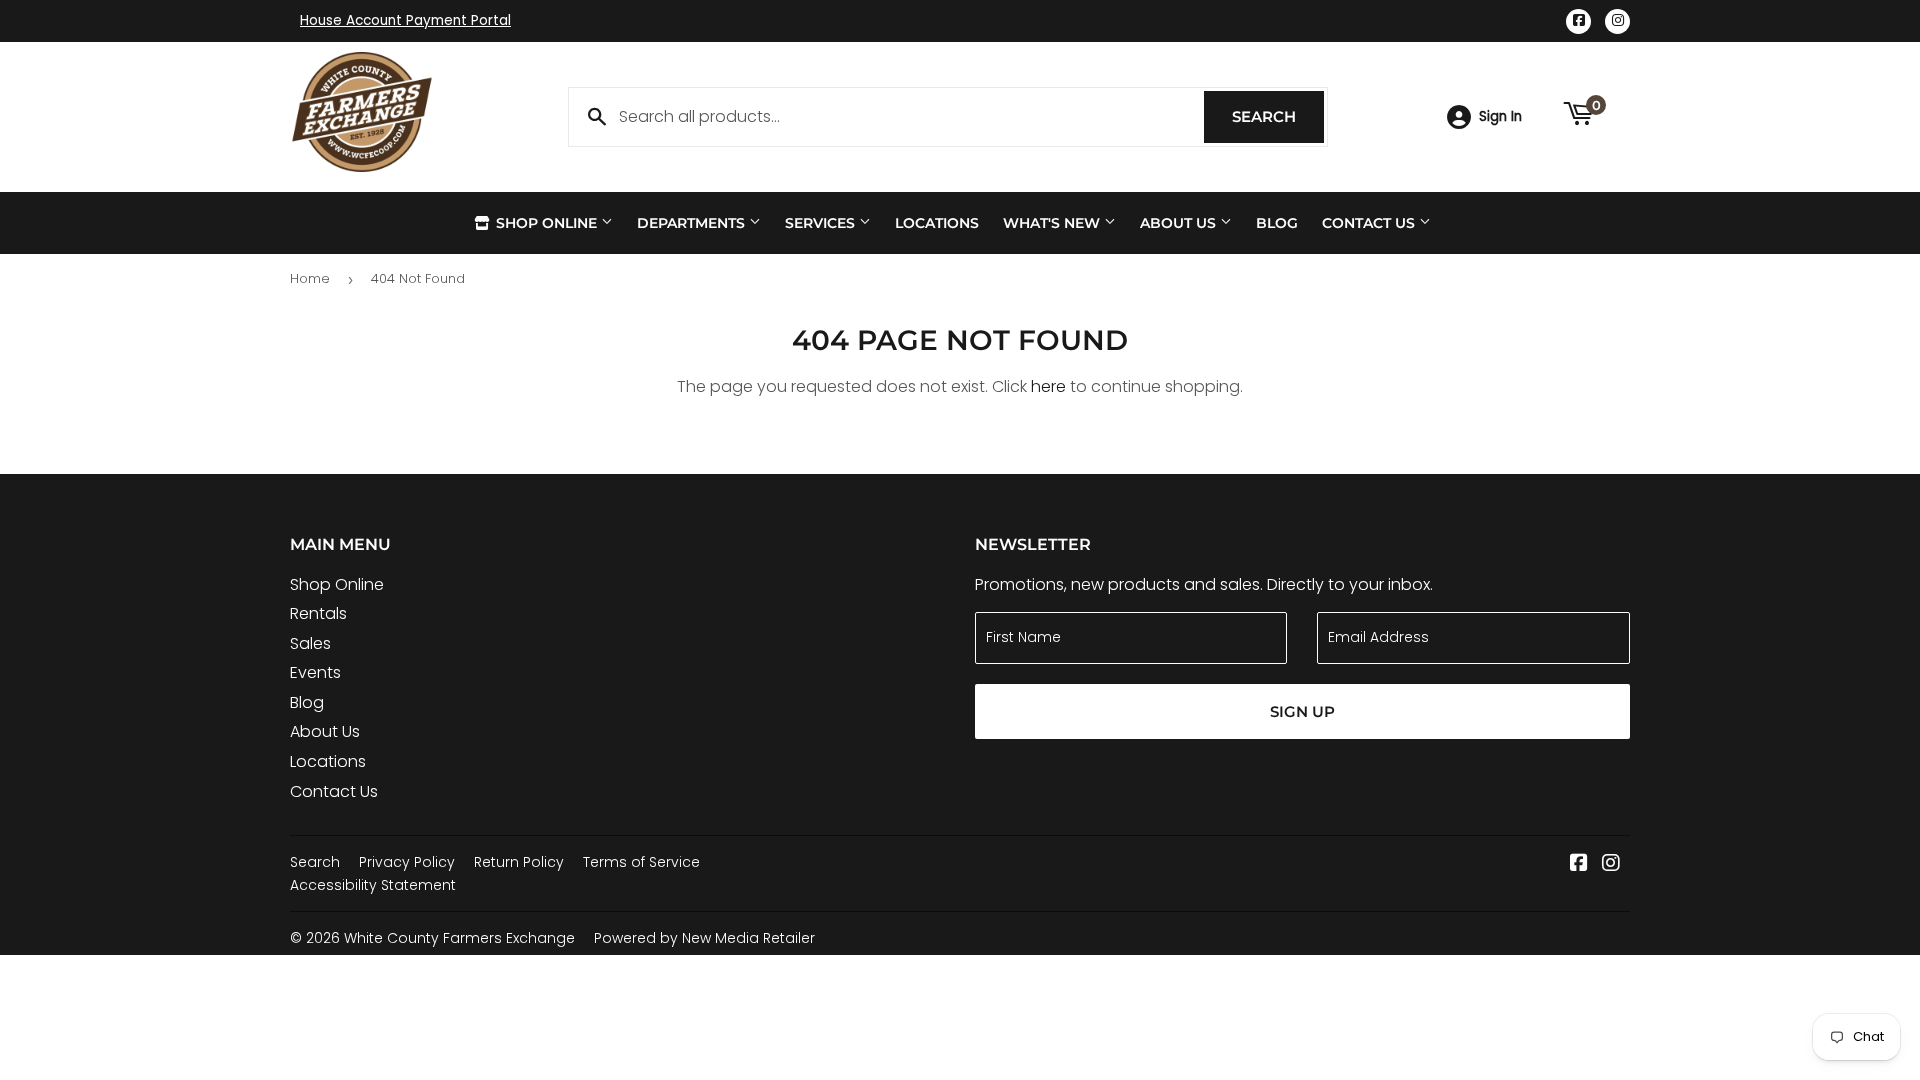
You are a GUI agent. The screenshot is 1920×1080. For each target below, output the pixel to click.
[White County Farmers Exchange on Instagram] (1611, 864)
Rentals (318, 613)
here (1048, 386)
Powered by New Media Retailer (704, 938)
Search (1278, 116)
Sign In (1500, 116)
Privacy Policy (407, 862)
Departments (693, 223)
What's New (1053, 223)
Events (315, 672)
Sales (310, 643)
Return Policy (519, 862)
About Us (1180, 223)
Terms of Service (641, 862)
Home (310, 278)
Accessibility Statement (373, 885)
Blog (1277, 223)
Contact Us (1370, 223)
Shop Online (546, 223)
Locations (937, 223)
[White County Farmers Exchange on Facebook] (1579, 864)
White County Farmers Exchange (459, 938)
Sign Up (1302, 711)
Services (822, 223)
